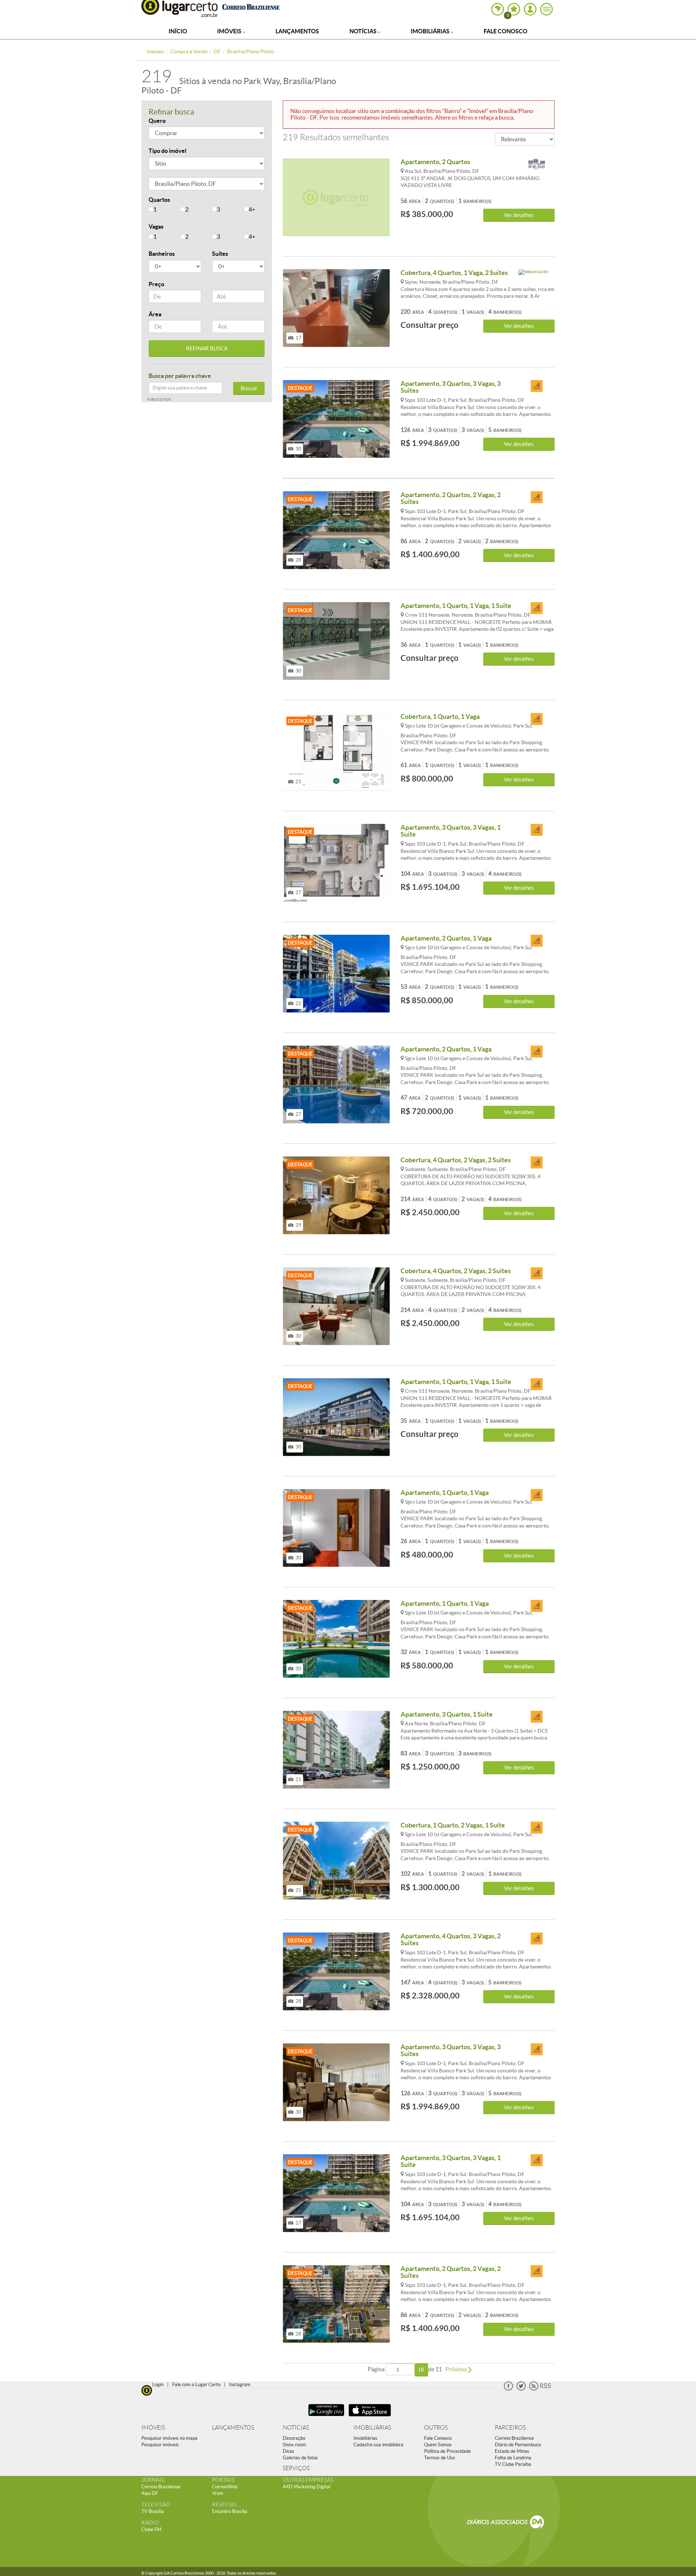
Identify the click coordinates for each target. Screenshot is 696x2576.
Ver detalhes (519, 215)
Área (155, 314)
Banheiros (162, 254)
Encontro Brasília (230, 2511)
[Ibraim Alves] (536, 276)
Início (178, 31)
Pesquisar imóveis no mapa (169, 2438)
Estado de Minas (512, 2451)
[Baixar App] (326, 2417)
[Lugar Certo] (147, 2390)
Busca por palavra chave (180, 376)
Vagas (156, 226)
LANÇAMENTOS (233, 2428)
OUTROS (436, 2428)
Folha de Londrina (513, 2458)
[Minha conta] (530, 9)
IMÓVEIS (153, 2428)
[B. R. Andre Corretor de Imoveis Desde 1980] (536, 165)
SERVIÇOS (296, 2468)
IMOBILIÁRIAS (372, 2428)
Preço (156, 284)
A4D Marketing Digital (306, 2487)
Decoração (294, 2438)
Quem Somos (438, 2445)
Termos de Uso (440, 2458)
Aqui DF (150, 2493)
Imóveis (230, 31)
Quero (157, 121)
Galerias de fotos (300, 2458)
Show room (294, 2445)
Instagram (240, 2385)
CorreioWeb (225, 2487)
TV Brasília (153, 2511)
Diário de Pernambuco (518, 2445)
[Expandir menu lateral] (546, 9)
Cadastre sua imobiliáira (378, 2445)
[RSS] (540, 2389)
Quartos (159, 200)
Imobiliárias (431, 31)
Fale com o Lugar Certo (196, 2385)
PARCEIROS (510, 2428)
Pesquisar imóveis (160, 2445)
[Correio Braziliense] (251, 6)
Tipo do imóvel (167, 151)
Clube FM (151, 2529)
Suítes (220, 254)
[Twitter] (521, 2389)
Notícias (364, 31)
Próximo (457, 2369)
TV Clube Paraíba (513, 2464)
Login (158, 2385)
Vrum (218, 2493)
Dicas (289, 2451)
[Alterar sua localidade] (498, 9)
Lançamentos (297, 31)
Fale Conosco (506, 31)
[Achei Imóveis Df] (536, 386)
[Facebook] (508, 2389)
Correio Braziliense (514, 2438)
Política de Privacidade (448, 2451)
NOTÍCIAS (296, 2428)
